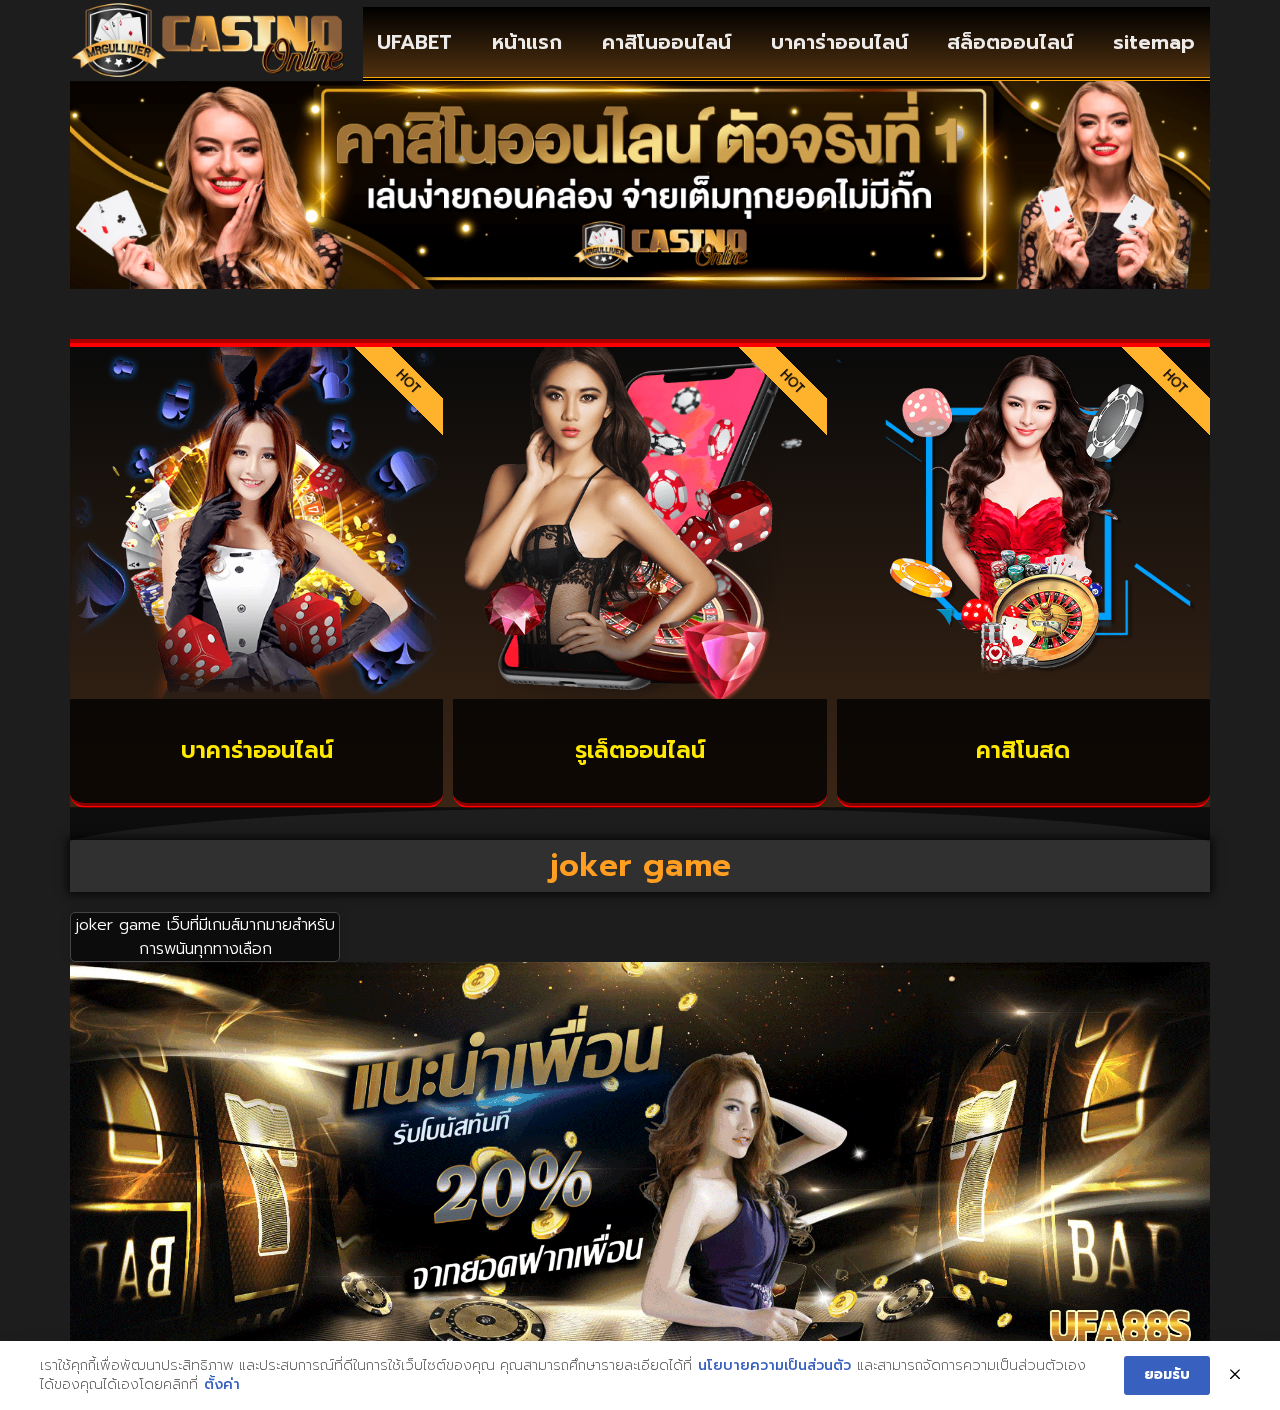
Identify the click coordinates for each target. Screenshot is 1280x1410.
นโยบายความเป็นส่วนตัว (774, 1366)
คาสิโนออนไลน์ (666, 42)
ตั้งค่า (222, 1385)
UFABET (414, 42)
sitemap (1154, 42)
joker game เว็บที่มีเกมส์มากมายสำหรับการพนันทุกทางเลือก (205, 937)
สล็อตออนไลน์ (1010, 42)
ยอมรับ (1167, 1374)
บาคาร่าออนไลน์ (839, 42)
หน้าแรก (527, 42)
